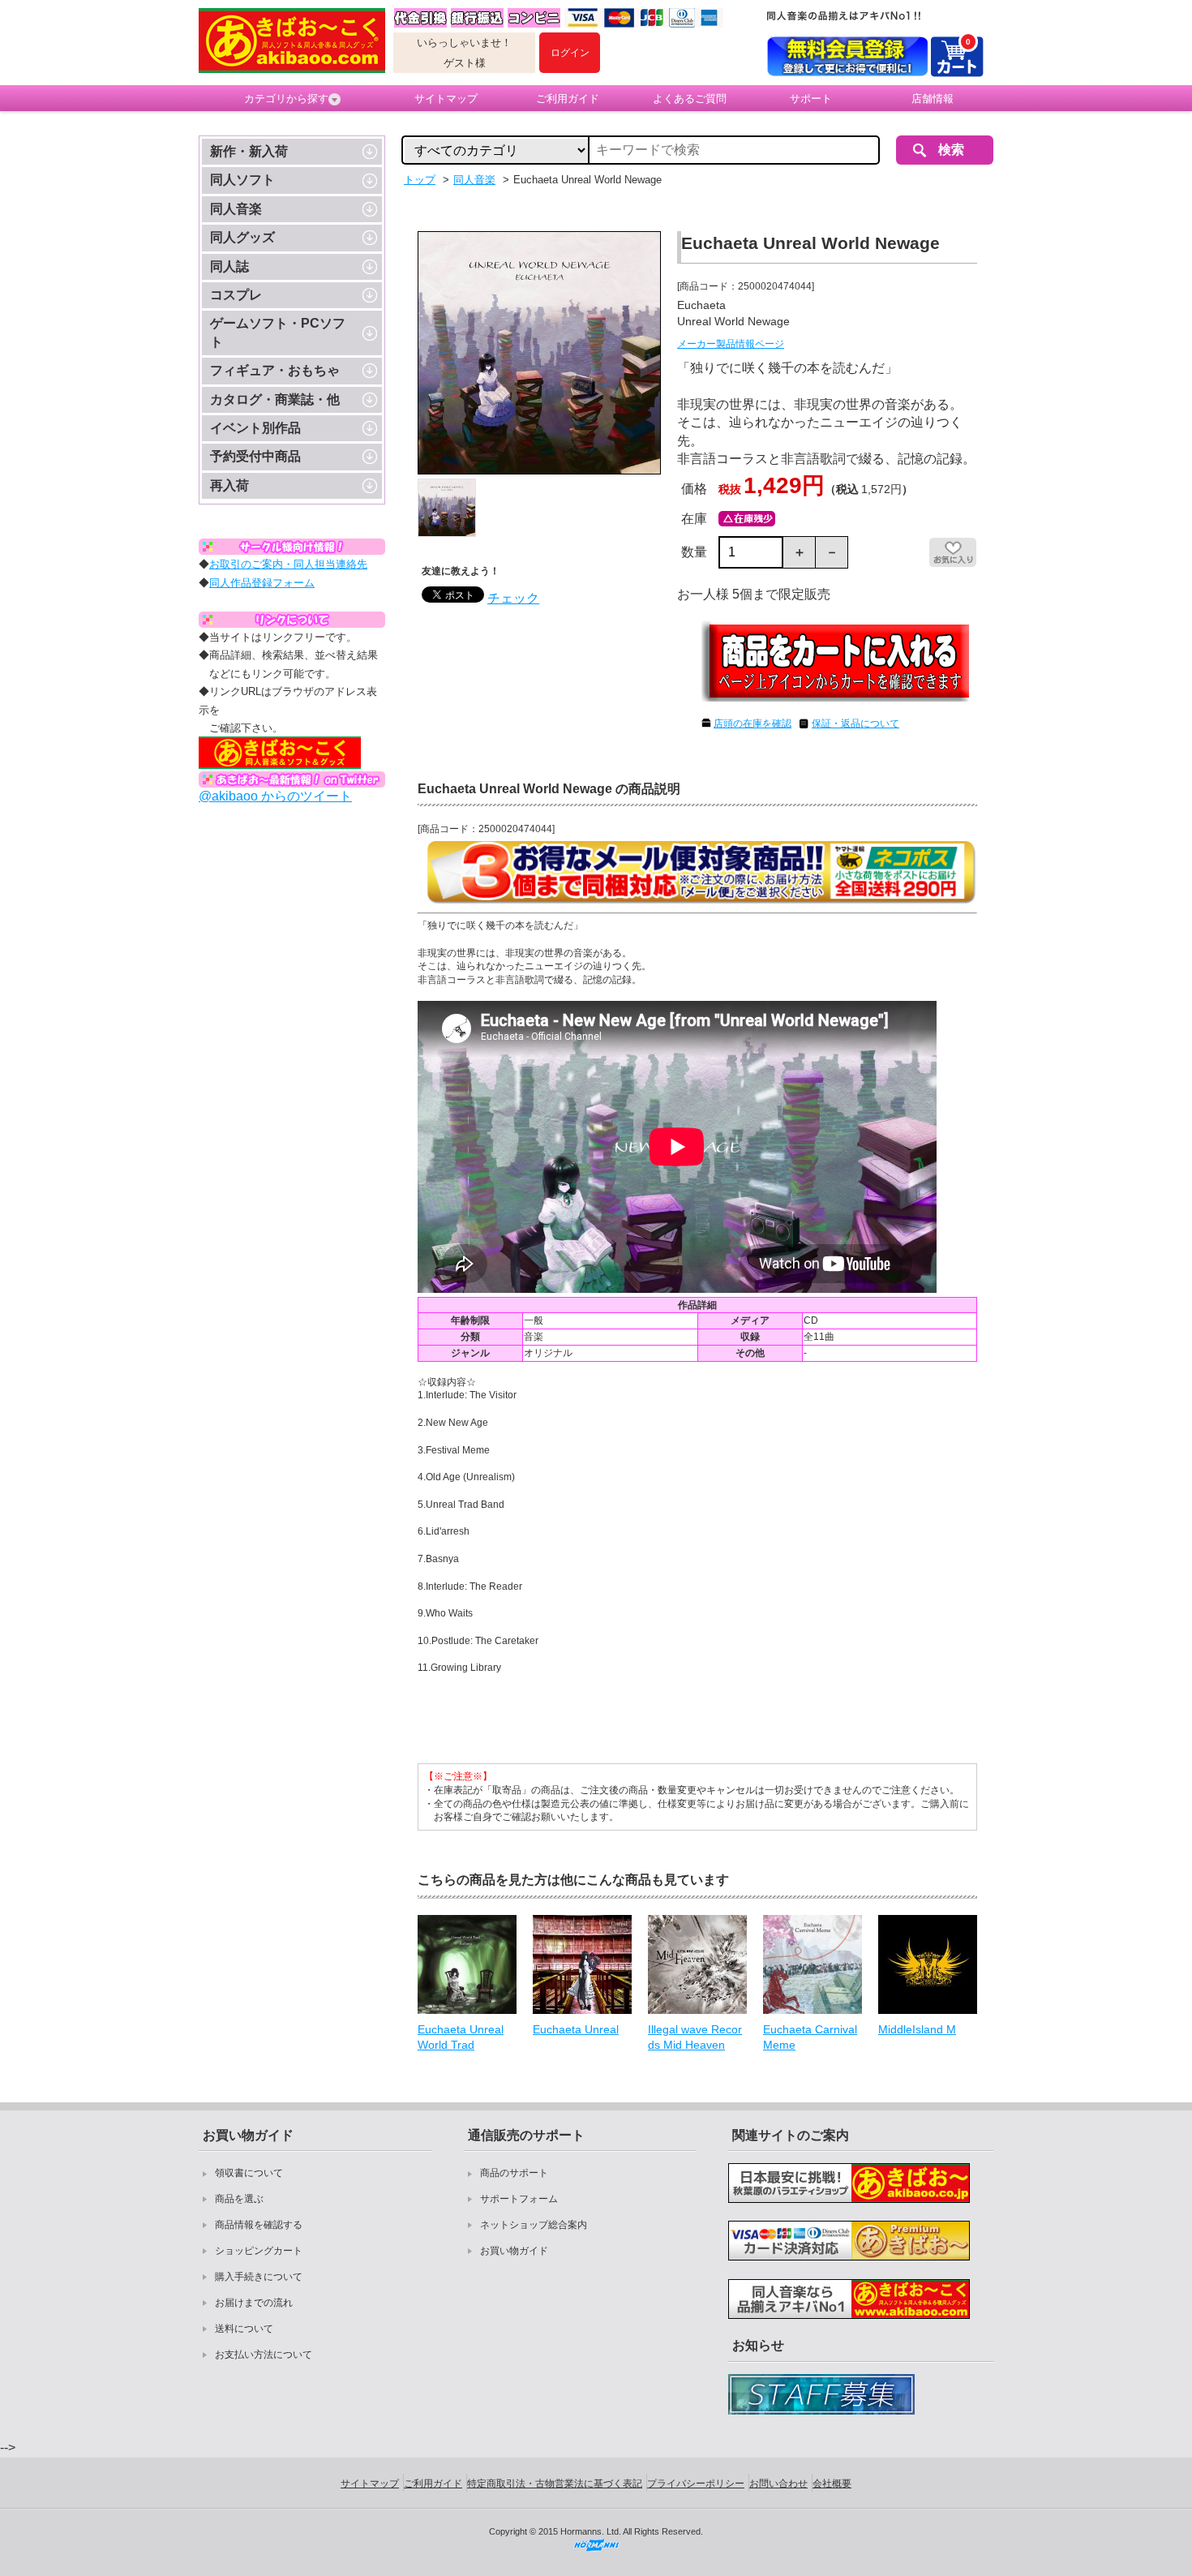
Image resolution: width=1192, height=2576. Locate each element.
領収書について (249, 2173)
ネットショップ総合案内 (534, 2225)
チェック (513, 598)
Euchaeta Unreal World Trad (461, 2037)
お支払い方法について (264, 2355)
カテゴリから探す (286, 99)
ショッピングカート (259, 2251)
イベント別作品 (255, 428)
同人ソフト (242, 180)
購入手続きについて (259, 2277)
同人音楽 (236, 209)
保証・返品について (855, 723)
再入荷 (229, 485)
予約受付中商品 (255, 456)
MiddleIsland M (917, 2029)
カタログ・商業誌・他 (275, 399)
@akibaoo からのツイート (275, 796)
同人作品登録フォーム (262, 583)
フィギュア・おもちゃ (275, 370)
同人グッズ (242, 237)
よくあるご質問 (690, 99)
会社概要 (832, 2484)
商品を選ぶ (239, 2199)
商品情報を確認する (259, 2225)
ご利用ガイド (568, 99)
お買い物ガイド (514, 2251)
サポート (811, 99)
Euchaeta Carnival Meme (810, 2037)
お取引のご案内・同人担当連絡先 (288, 564)
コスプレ (236, 295)
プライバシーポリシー (696, 2484)
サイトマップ (446, 99)
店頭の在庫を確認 (753, 723)
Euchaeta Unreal (576, 2029)
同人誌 (229, 266)
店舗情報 (933, 99)
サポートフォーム (519, 2199)
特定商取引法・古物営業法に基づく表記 (555, 2484)
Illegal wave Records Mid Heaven (695, 2037)
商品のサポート (514, 2173)
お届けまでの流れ (254, 2303)
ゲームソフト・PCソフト (278, 332)
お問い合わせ (778, 2484)
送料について (244, 2329)
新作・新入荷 (249, 151)
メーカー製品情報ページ (731, 344)
